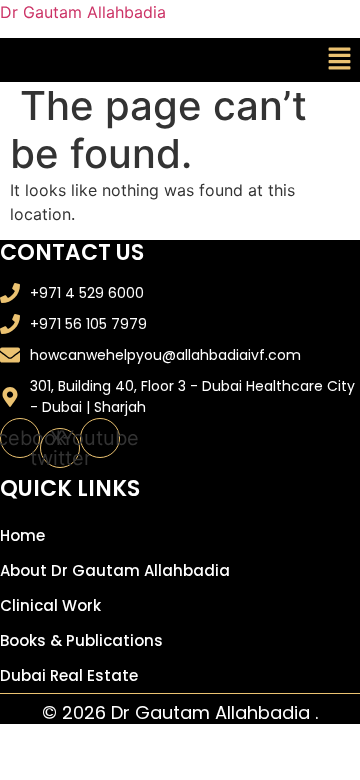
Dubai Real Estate (69, 675)
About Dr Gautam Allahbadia (115, 570)
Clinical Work (50, 605)
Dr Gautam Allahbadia (83, 12)
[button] (340, 59)
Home (22, 535)
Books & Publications (81, 640)
